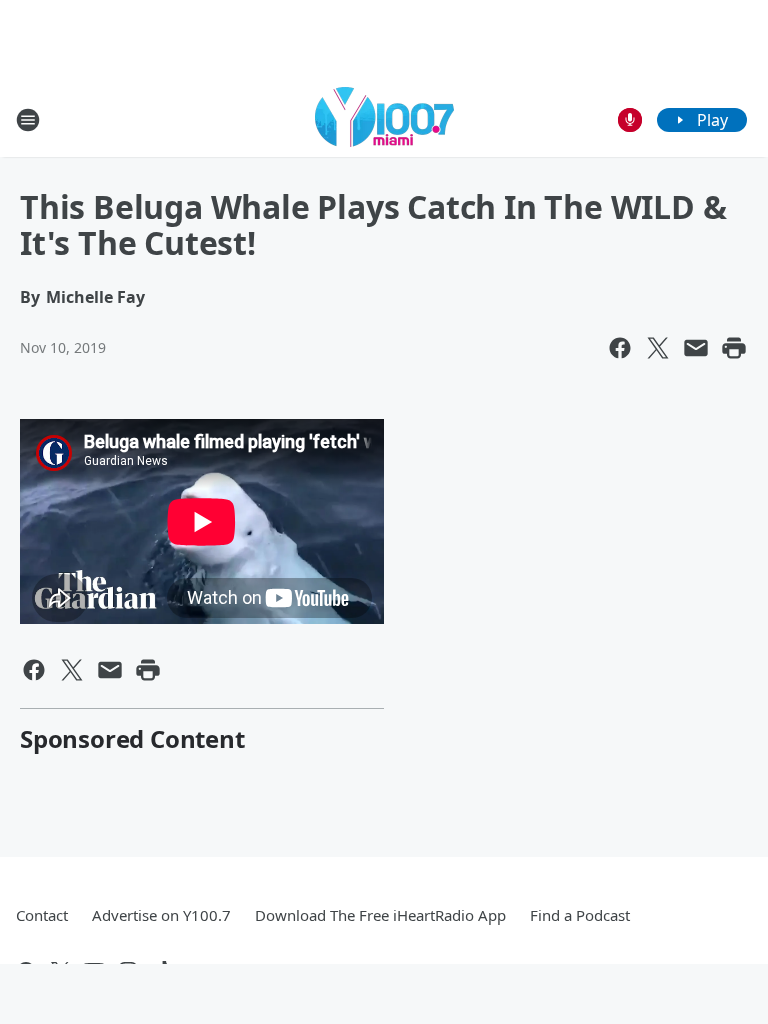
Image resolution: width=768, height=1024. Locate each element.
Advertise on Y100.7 (161, 915)
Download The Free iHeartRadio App (380, 915)
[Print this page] (734, 348)
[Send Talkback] (630, 120)
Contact (42, 915)
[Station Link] (384, 119)
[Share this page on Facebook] (620, 348)
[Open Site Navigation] (28, 120)
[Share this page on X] (658, 348)
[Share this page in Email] (696, 348)
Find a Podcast (580, 915)
